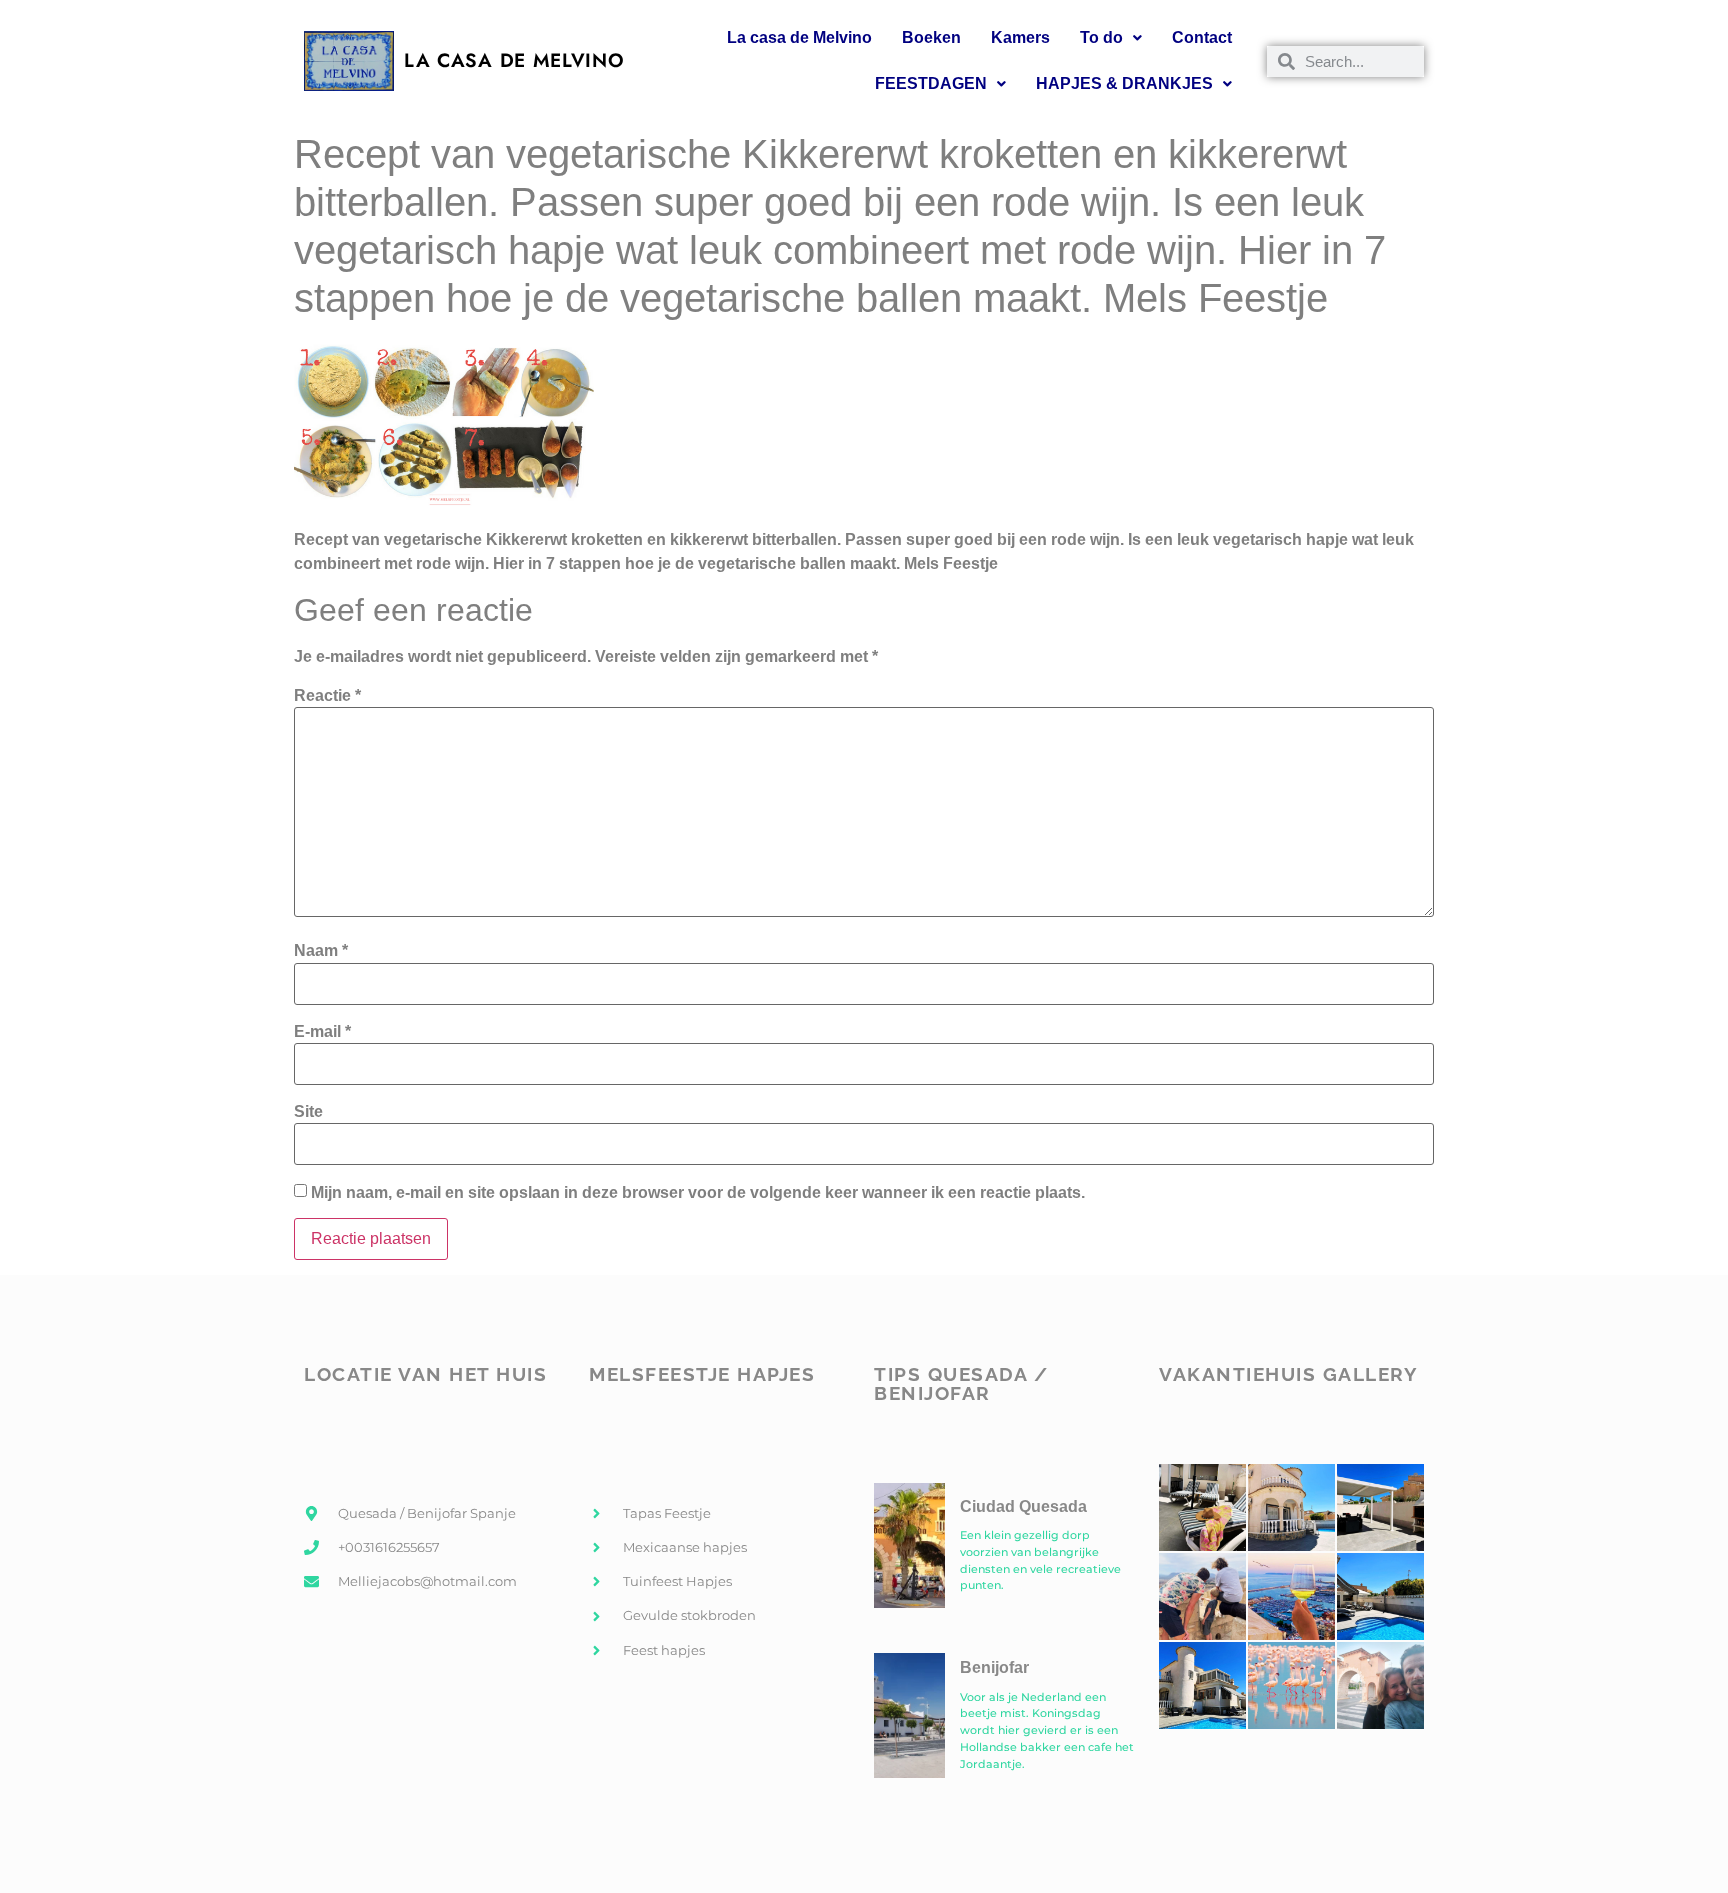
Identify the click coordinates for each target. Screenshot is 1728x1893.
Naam (321, 951)
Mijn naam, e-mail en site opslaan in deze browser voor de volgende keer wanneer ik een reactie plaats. (698, 1193)
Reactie (327, 696)
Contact (1202, 37)
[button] (1111, 38)
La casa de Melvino (799, 37)
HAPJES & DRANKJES (1124, 83)
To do (1101, 37)
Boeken (931, 37)
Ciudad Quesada (1023, 1506)
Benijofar (994, 1667)
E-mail (322, 1032)
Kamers (1020, 37)
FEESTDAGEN (931, 83)
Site (308, 1112)
